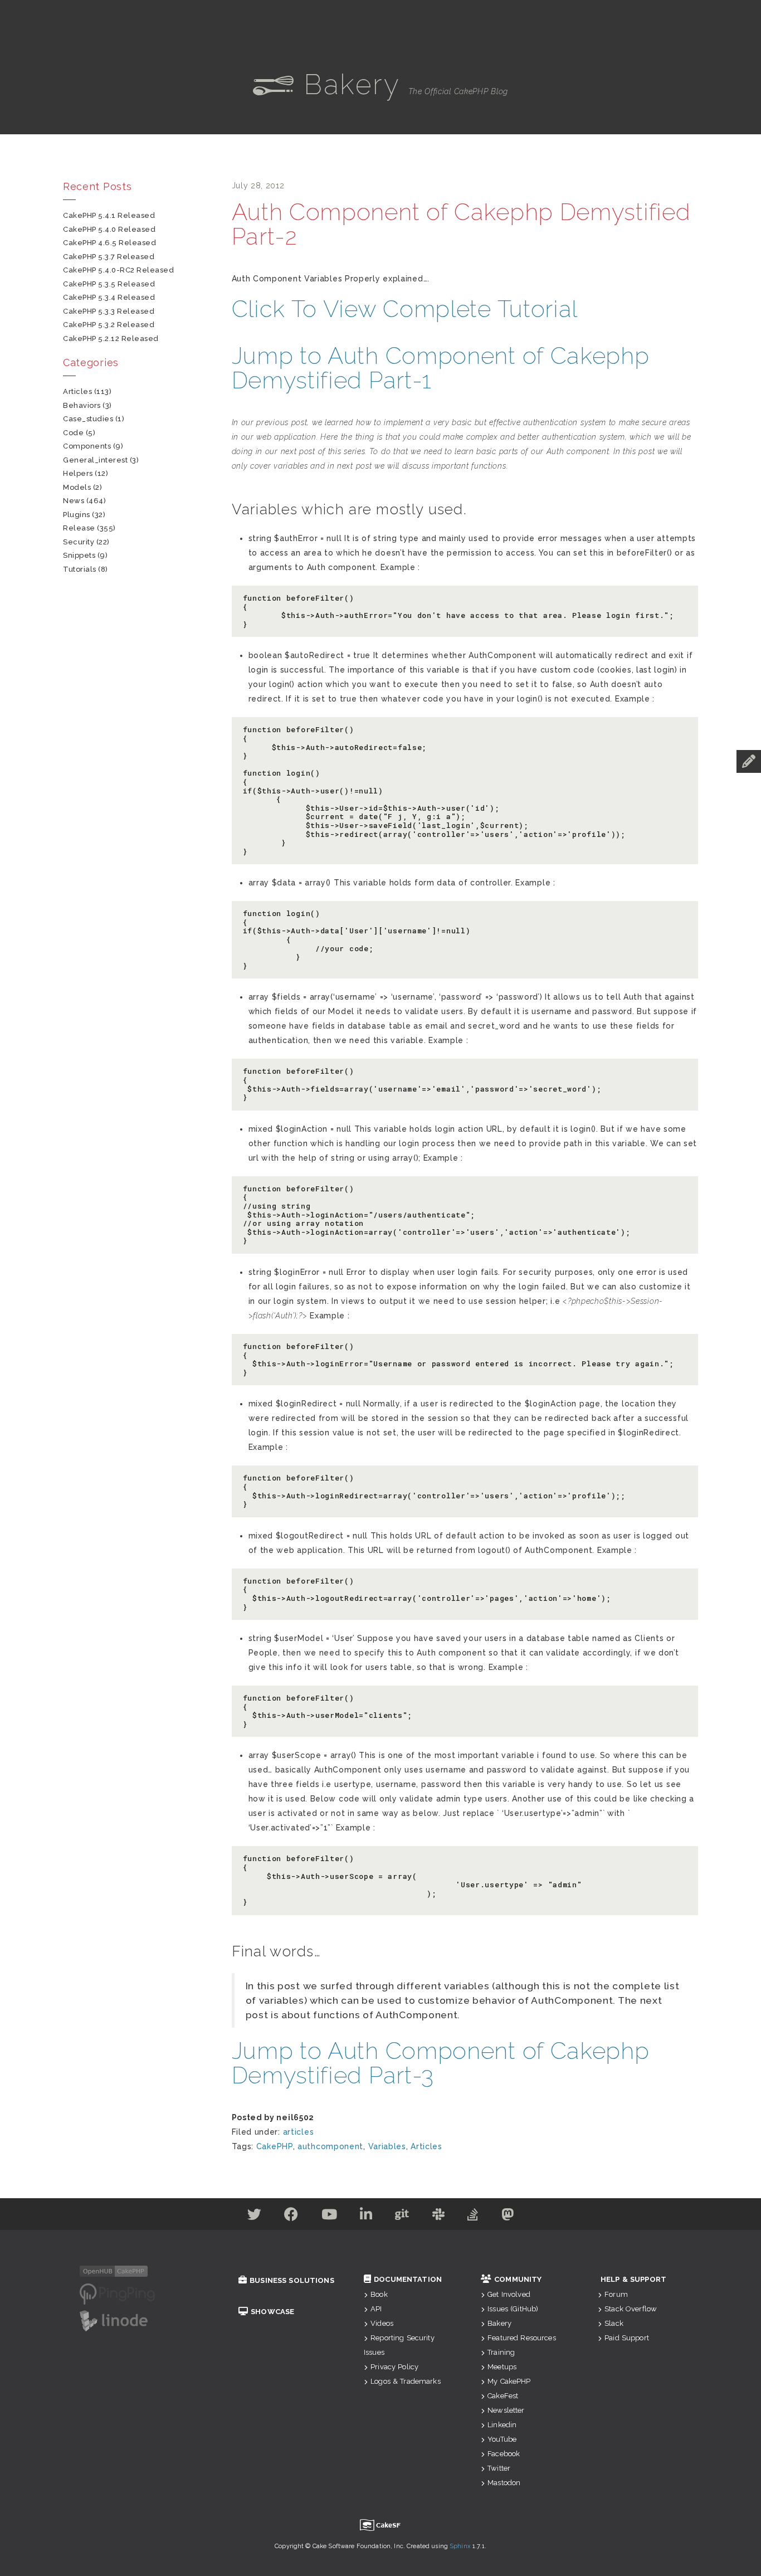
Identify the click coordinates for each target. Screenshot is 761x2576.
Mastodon (504, 2483)
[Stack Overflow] (473, 2217)
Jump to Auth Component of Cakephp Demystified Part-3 (441, 2063)
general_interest (95, 460)
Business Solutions (292, 2280)
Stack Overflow (631, 2309)
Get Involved (509, 2294)
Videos (382, 2323)
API (376, 2309)
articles (299, 2132)
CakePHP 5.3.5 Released (109, 284)
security (79, 542)
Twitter (499, 2468)
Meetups (502, 2367)
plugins (77, 515)
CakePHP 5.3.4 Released (109, 297)
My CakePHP (509, 2381)
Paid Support (627, 2338)
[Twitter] (255, 2217)
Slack (614, 2323)
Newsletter (506, 2410)
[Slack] (439, 2217)
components (87, 446)
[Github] (402, 2217)
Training (501, 2352)
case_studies (88, 419)
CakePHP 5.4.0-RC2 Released (119, 270)
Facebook (504, 2454)
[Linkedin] (366, 2217)
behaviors (82, 405)
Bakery (499, 2323)
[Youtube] (330, 2217)
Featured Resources (522, 2338)
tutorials (80, 569)
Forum (616, 2294)
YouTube (502, 2439)
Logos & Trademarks (406, 2381)
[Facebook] (291, 2217)
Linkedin (502, 2425)
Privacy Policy (394, 2367)
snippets (79, 555)
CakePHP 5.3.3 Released (109, 311)
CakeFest (503, 2396)
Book (379, 2294)
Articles (426, 2146)
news (74, 501)
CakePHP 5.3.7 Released (109, 257)
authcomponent (330, 2146)
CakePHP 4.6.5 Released (109, 243)
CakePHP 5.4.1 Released (109, 215)
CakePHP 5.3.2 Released (109, 325)
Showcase (272, 2312)
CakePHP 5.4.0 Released (109, 229)
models (77, 487)
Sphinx (460, 2546)
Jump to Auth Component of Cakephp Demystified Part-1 (441, 368)
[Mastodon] (508, 2217)
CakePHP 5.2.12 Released (111, 339)
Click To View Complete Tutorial (405, 309)
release (79, 528)
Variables (387, 2146)
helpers (78, 473)
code (73, 433)
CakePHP (275, 2146)
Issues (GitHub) (513, 2309)
